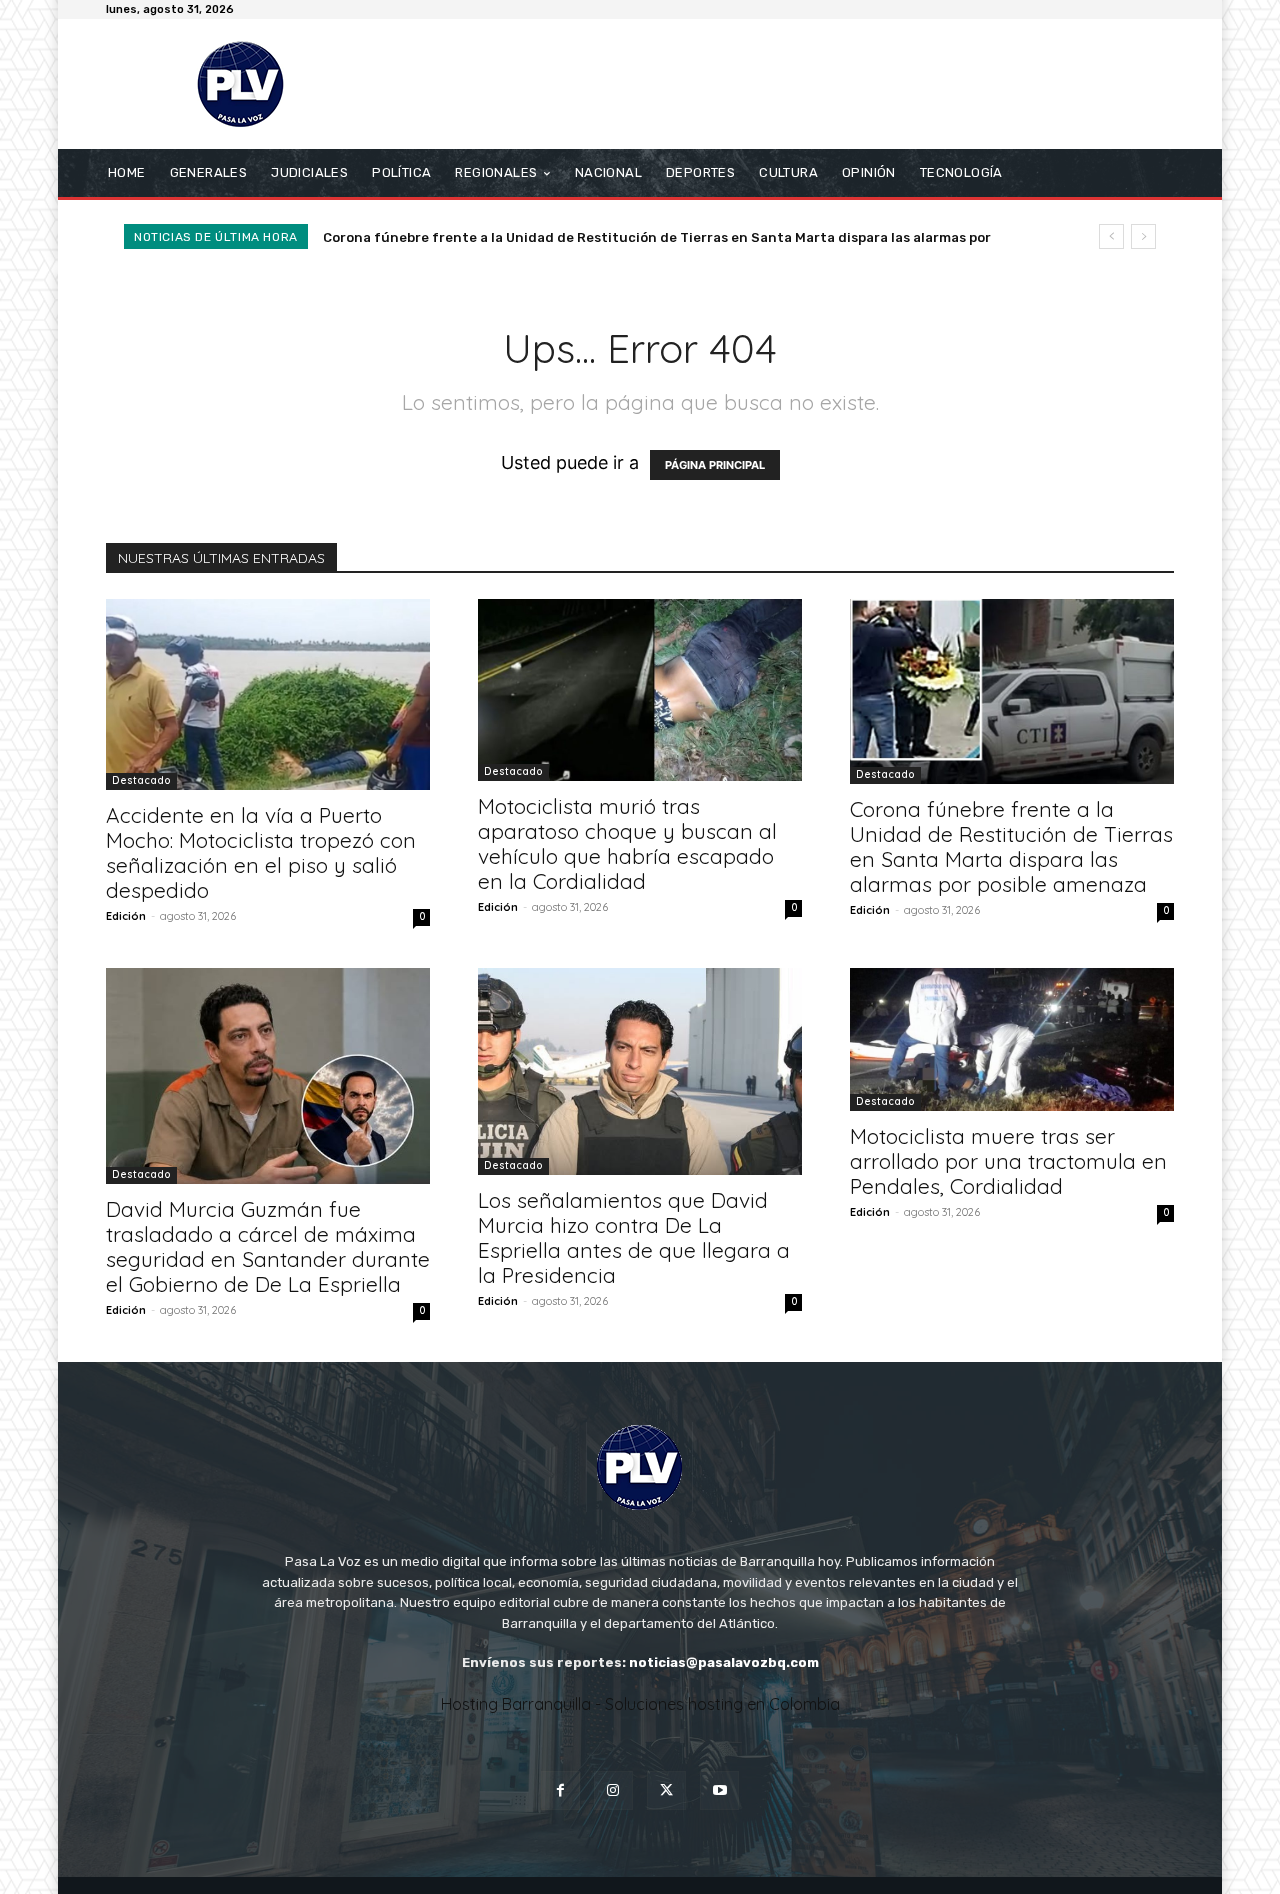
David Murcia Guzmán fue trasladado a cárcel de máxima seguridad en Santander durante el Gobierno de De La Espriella (268, 1246)
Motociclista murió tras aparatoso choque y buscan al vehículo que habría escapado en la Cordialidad (627, 843)
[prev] (1111, 236)
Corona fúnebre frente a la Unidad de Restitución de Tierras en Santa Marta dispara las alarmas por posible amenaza (1011, 846)
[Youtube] (719, 1790)
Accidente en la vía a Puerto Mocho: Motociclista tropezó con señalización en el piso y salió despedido (261, 852)
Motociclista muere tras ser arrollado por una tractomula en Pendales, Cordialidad (1008, 1161)
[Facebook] (560, 1790)
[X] (666, 1790)
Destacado (141, 780)
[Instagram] (613, 1790)
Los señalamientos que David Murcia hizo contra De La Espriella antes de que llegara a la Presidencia (634, 1237)
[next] (1143, 236)
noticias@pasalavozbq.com (724, 1662)
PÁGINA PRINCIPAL (715, 465)
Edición (126, 916)
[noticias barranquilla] (249, 84)
